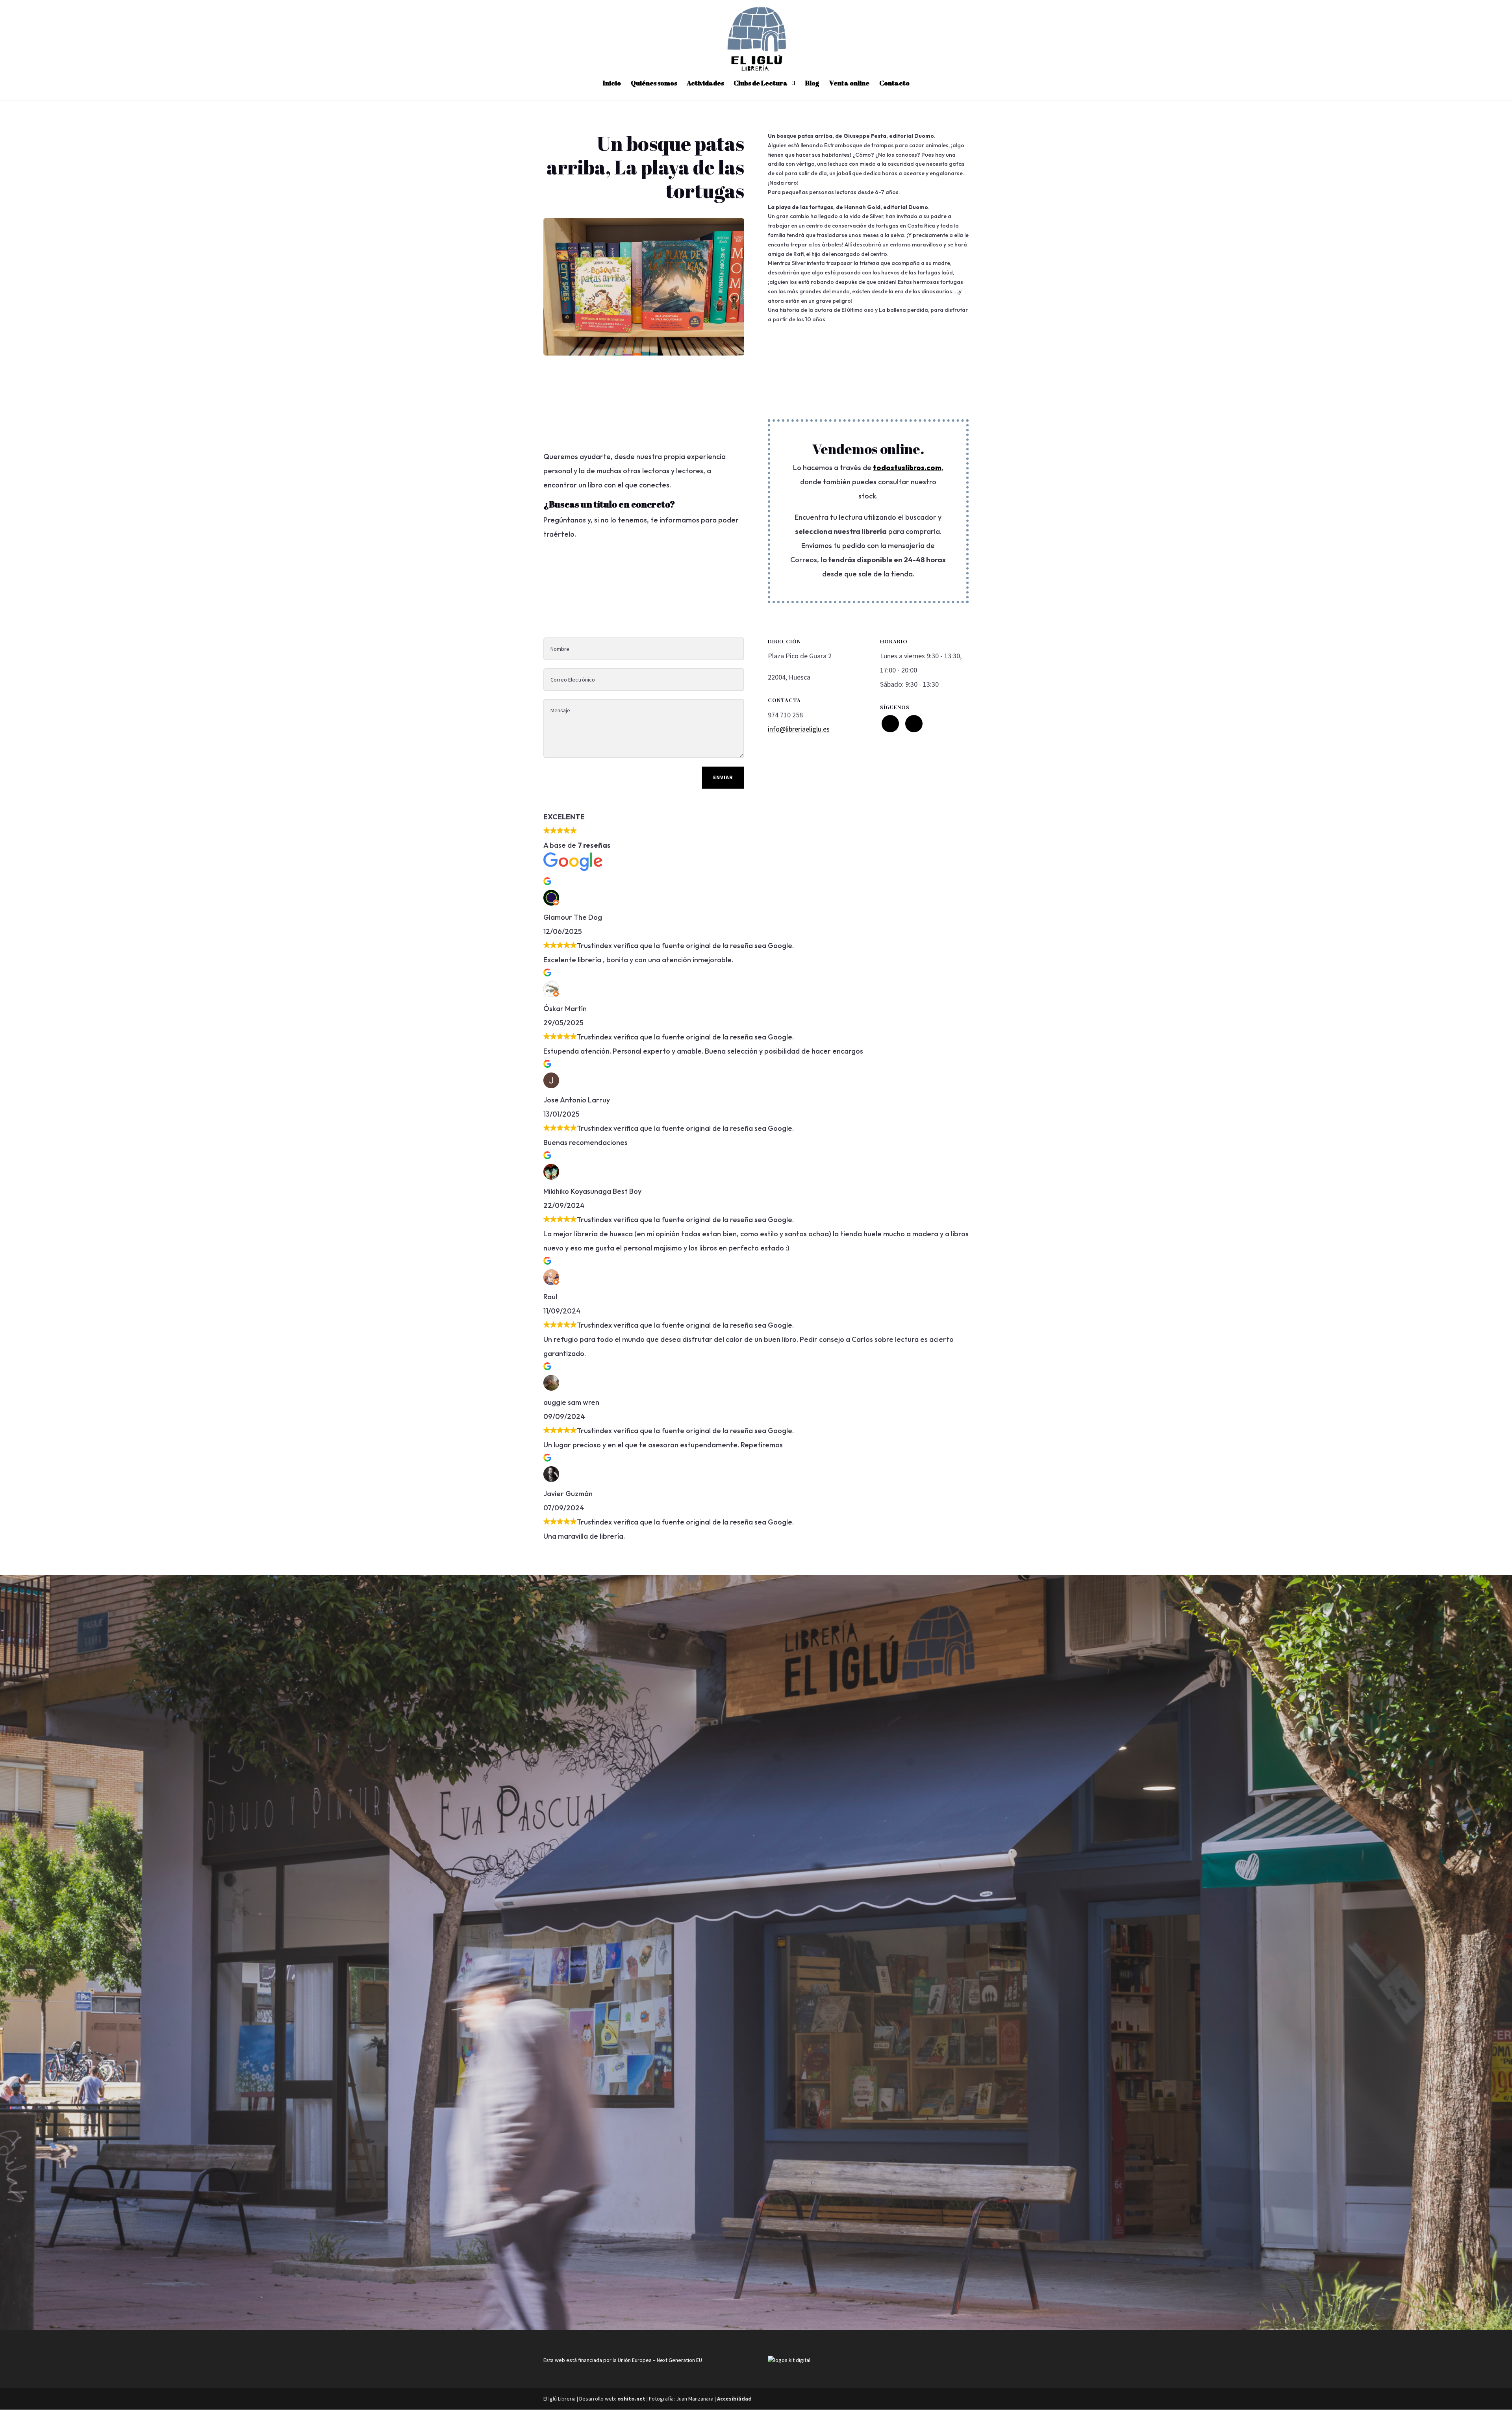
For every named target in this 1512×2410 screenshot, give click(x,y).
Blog (812, 84)
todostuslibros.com (907, 468)
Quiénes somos (654, 84)
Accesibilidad (734, 2399)
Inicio (612, 84)
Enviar (723, 777)
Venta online (849, 84)
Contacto (894, 84)
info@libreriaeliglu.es (799, 729)
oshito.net (631, 2399)
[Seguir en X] (890, 724)
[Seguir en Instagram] (914, 724)
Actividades (705, 84)
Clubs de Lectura (761, 84)
